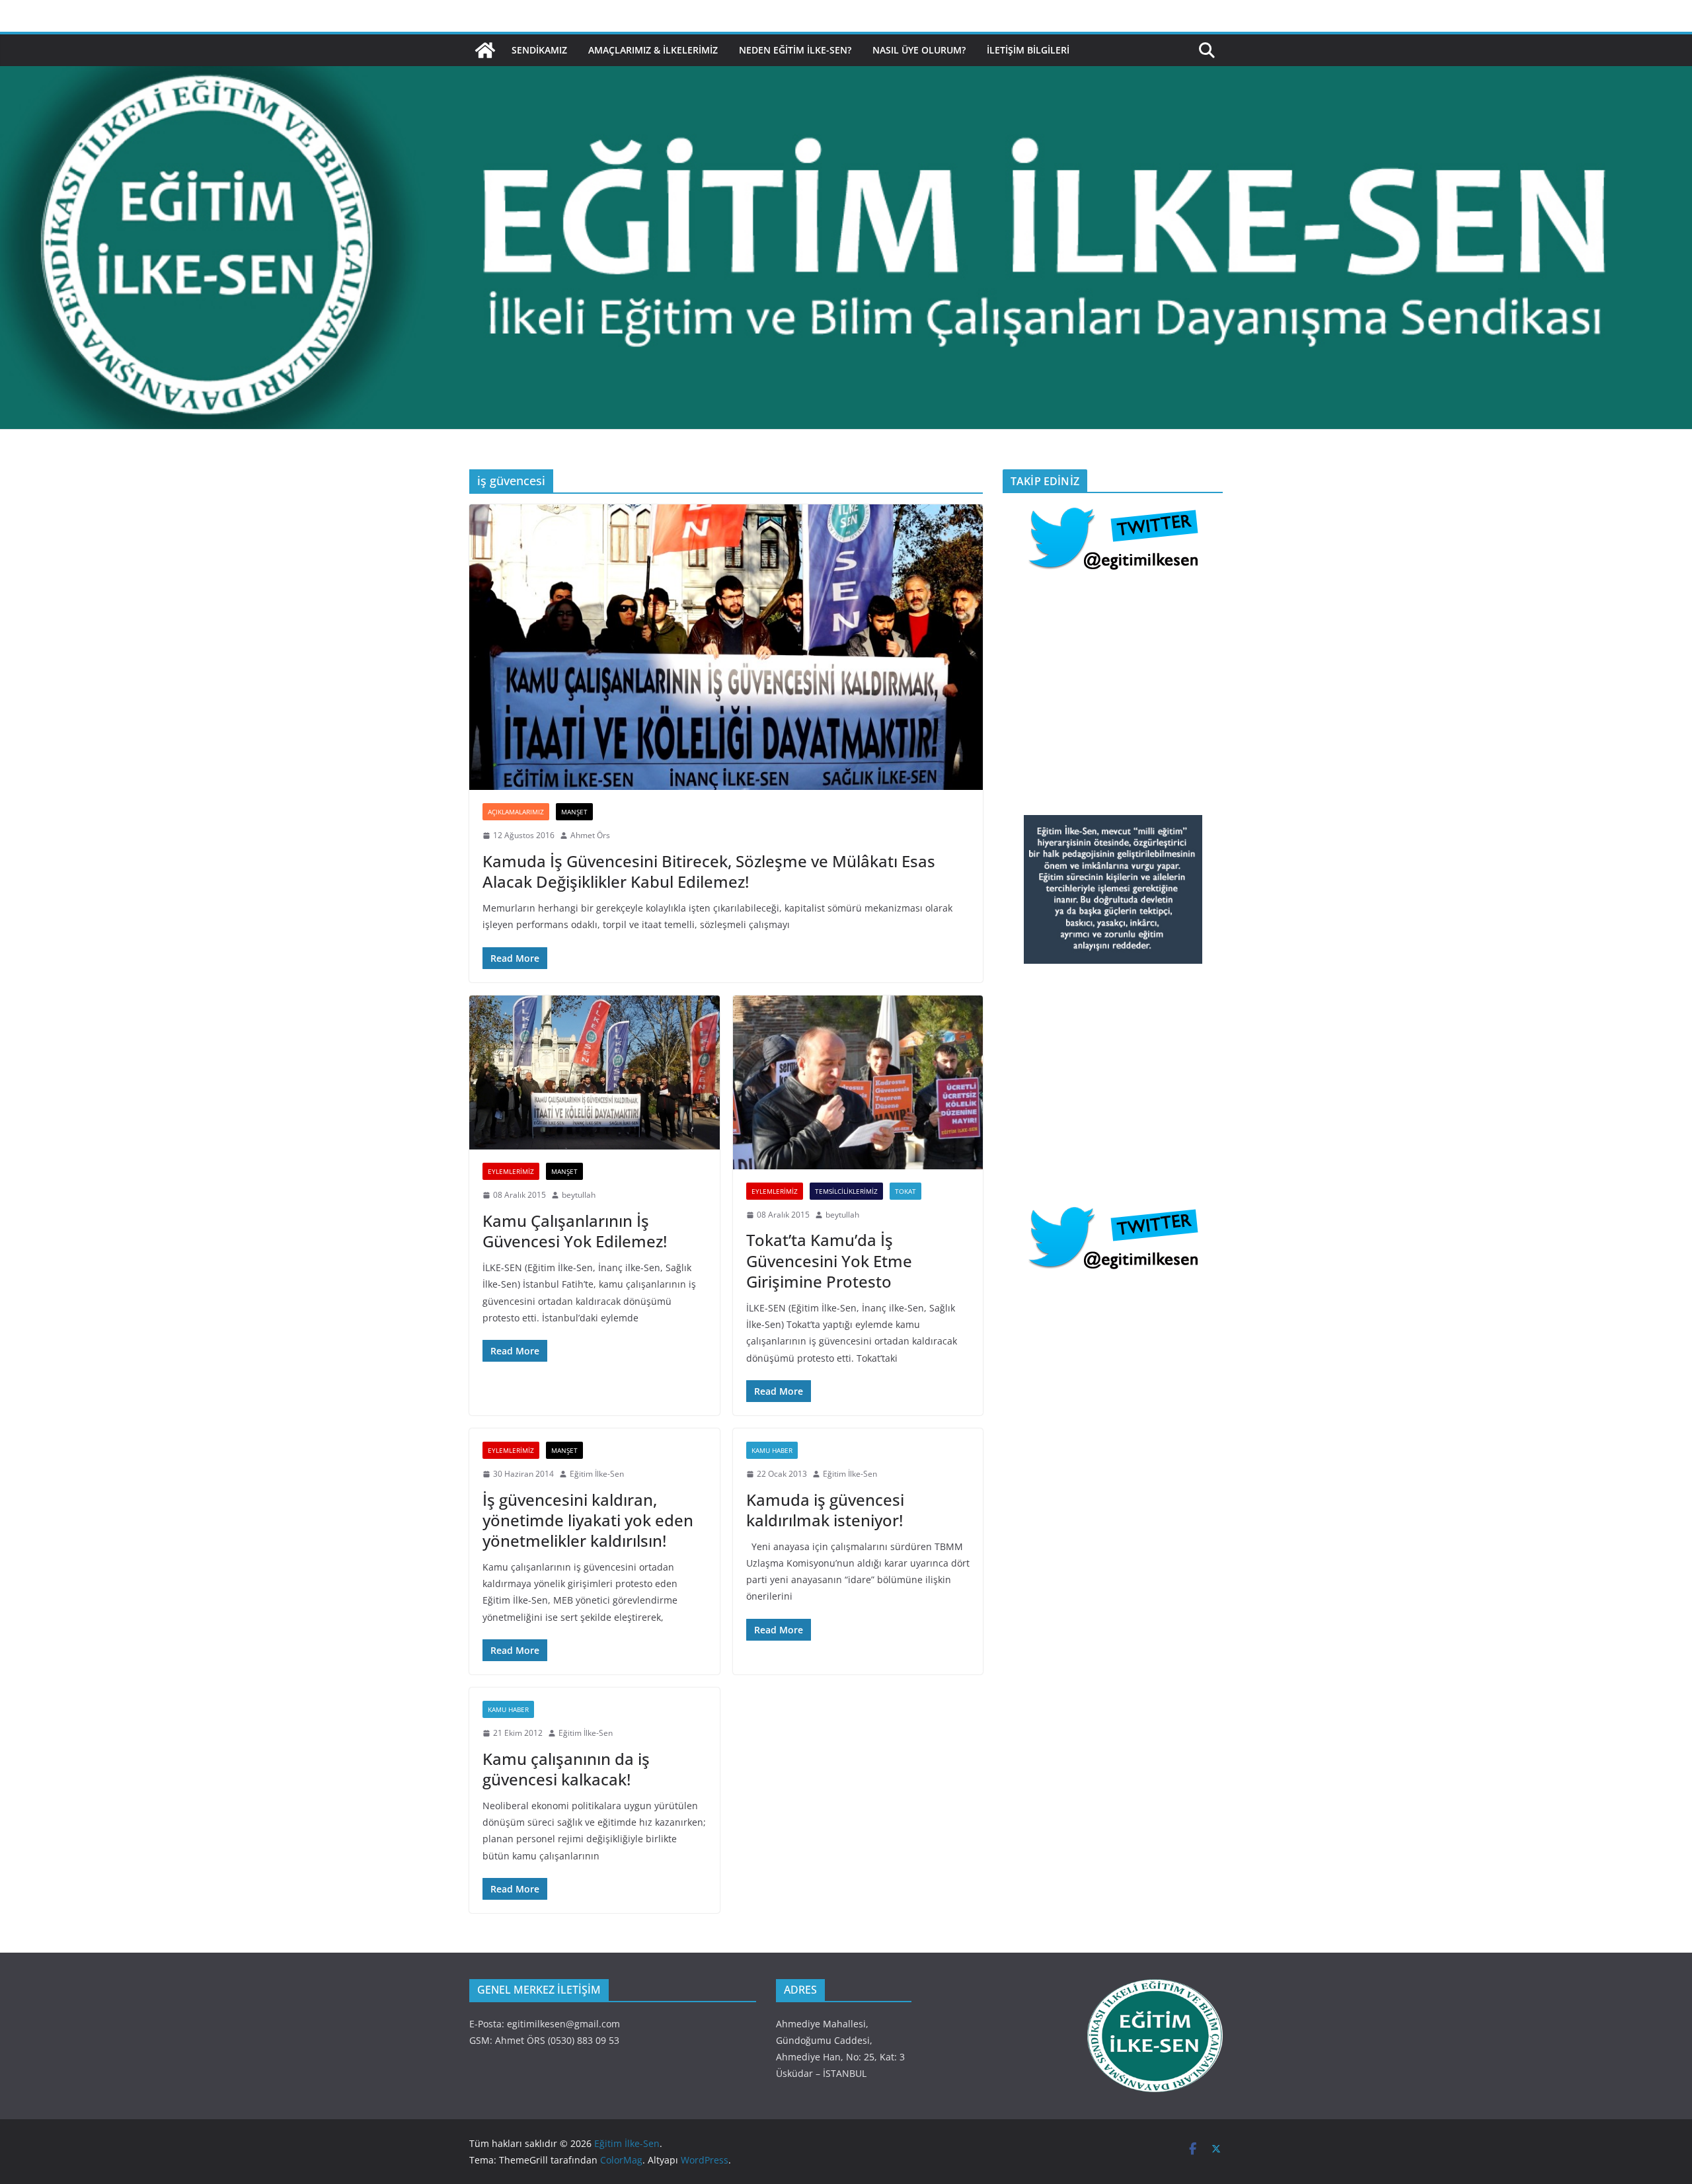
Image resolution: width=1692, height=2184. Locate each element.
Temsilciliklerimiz (846, 1191)
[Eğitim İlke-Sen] (485, 50)
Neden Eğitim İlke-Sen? (795, 50)
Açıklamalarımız (516, 812)
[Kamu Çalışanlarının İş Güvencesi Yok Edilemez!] (595, 1073)
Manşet (574, 812)
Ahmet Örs (590, 835)
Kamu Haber (772, 1450)
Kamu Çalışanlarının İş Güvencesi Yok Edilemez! (575, 1231)
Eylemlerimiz (511, 1171)
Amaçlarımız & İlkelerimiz (653, 50)
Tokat (905, 1191)
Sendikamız (539, 50)
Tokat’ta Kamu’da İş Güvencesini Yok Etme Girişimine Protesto (829, 1260)
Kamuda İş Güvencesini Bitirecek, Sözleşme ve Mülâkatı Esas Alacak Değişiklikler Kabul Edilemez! (709, 871)
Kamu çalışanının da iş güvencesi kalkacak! (566, 1769)
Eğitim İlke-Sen (597, 1474)
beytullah (579, 1195)
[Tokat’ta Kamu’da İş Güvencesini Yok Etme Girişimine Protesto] (858, 1082)
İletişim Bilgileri (1028, 50)
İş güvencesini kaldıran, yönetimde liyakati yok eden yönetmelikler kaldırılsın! (588, 1520)
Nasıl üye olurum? (919, 50)
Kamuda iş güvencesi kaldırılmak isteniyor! (825, 1510)
